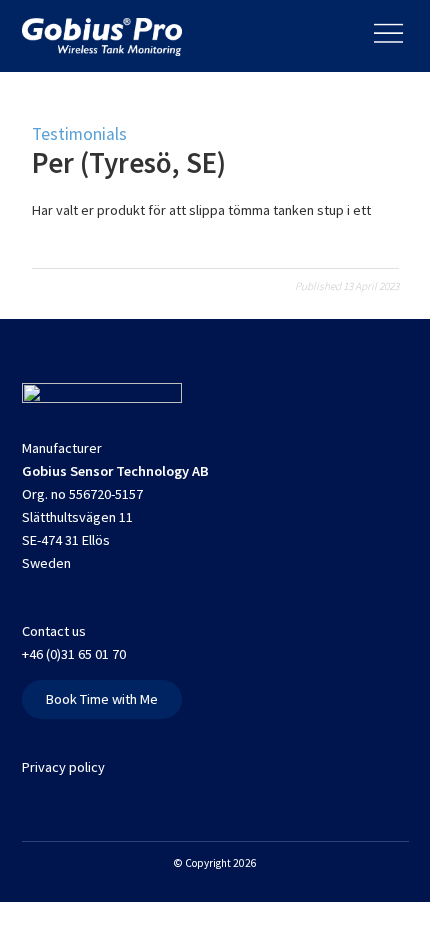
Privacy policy (63, 767)
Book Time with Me (102, 699)
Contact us (54, 631)
